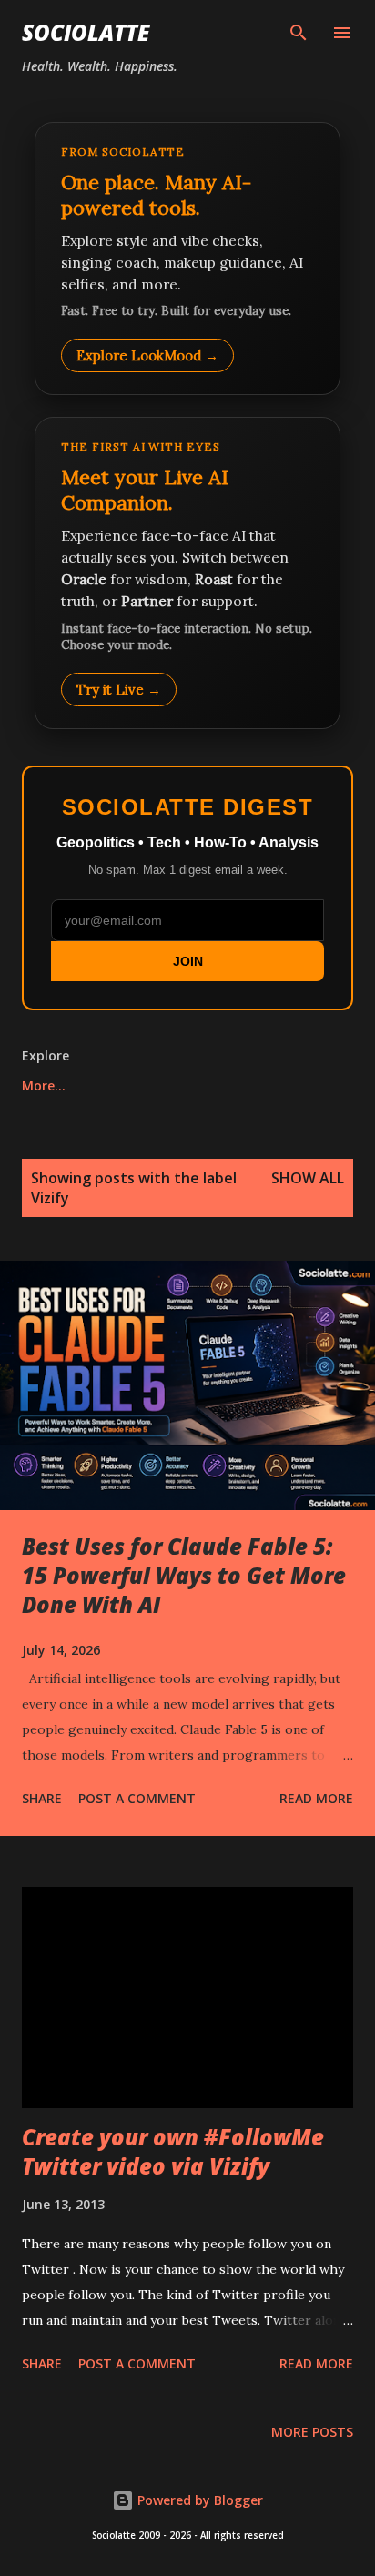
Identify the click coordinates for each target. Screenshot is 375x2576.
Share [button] (42, 1798)
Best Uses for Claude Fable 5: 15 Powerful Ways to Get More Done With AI (184, 1575)
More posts (312, 2432)
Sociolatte (86, 32)
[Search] (299, 33)
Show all (308, 1178)
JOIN (188, 961)
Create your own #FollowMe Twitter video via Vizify (173, 2151)
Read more (316, 1798)
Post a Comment (137, 1798)
